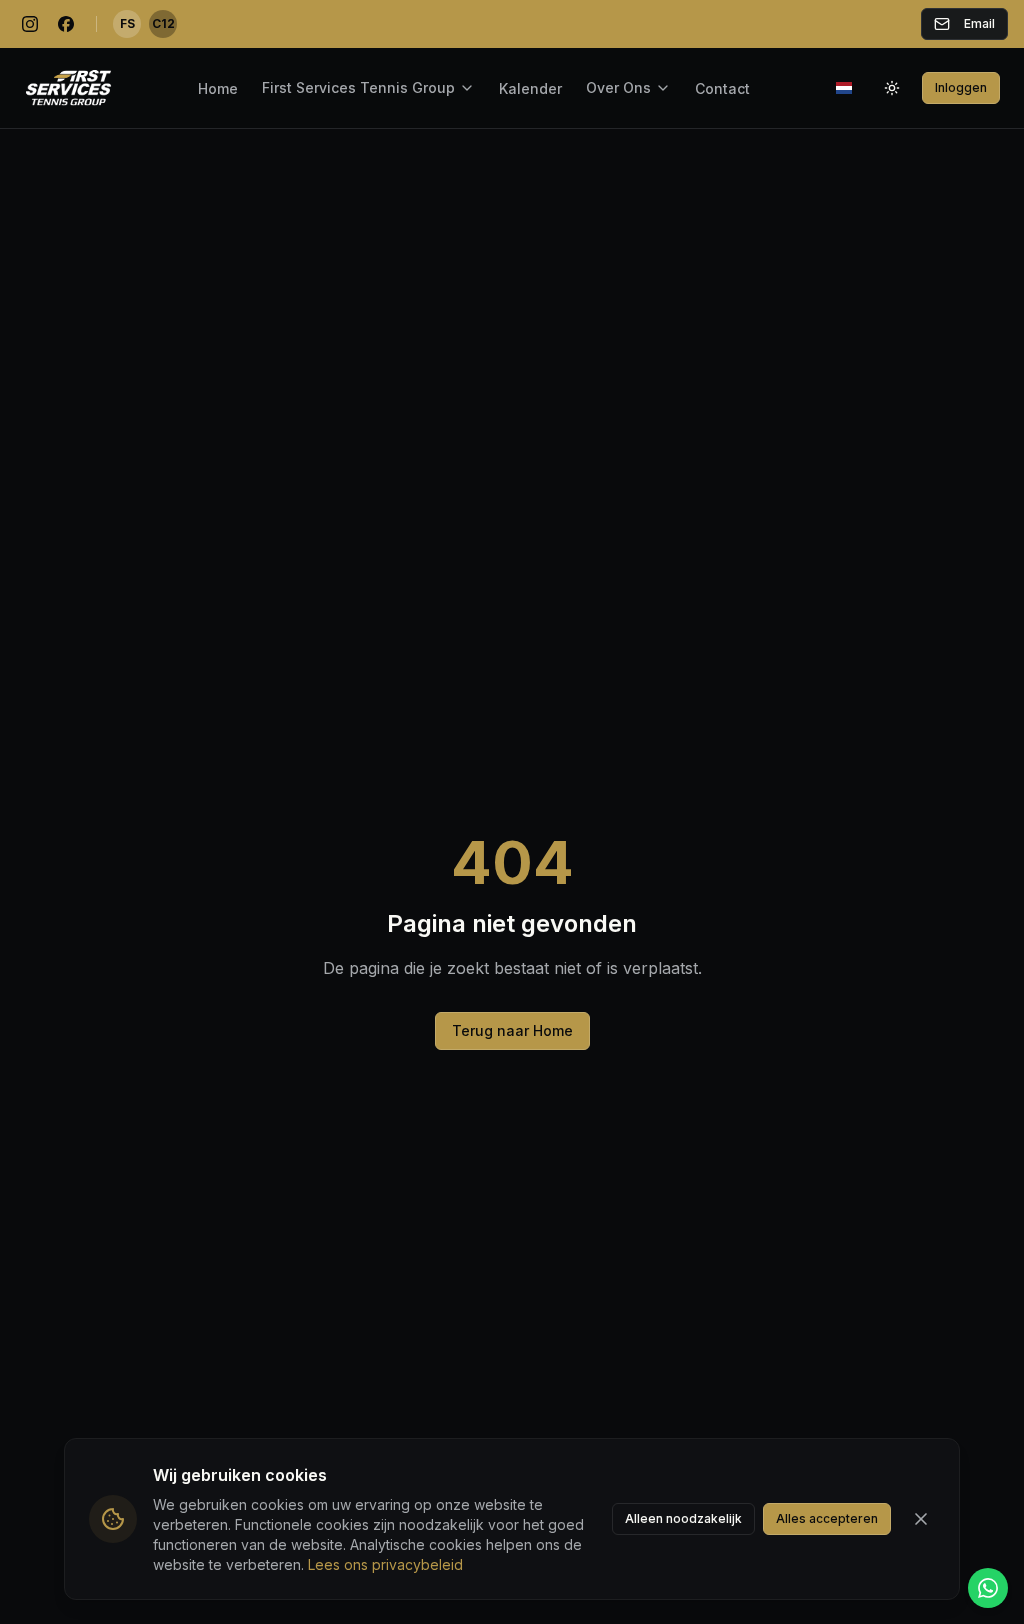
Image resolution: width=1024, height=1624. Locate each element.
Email (979, 23)
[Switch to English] (844, 88)
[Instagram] (30, 24)
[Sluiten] (921, 1519)
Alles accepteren (827, 1518)
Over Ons (618, 87)
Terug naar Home (512, 1030)
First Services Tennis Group (358, 87)
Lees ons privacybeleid (385, 1564)
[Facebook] (66, 24)
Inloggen (961, 87)
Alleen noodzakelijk (683, 1518)
